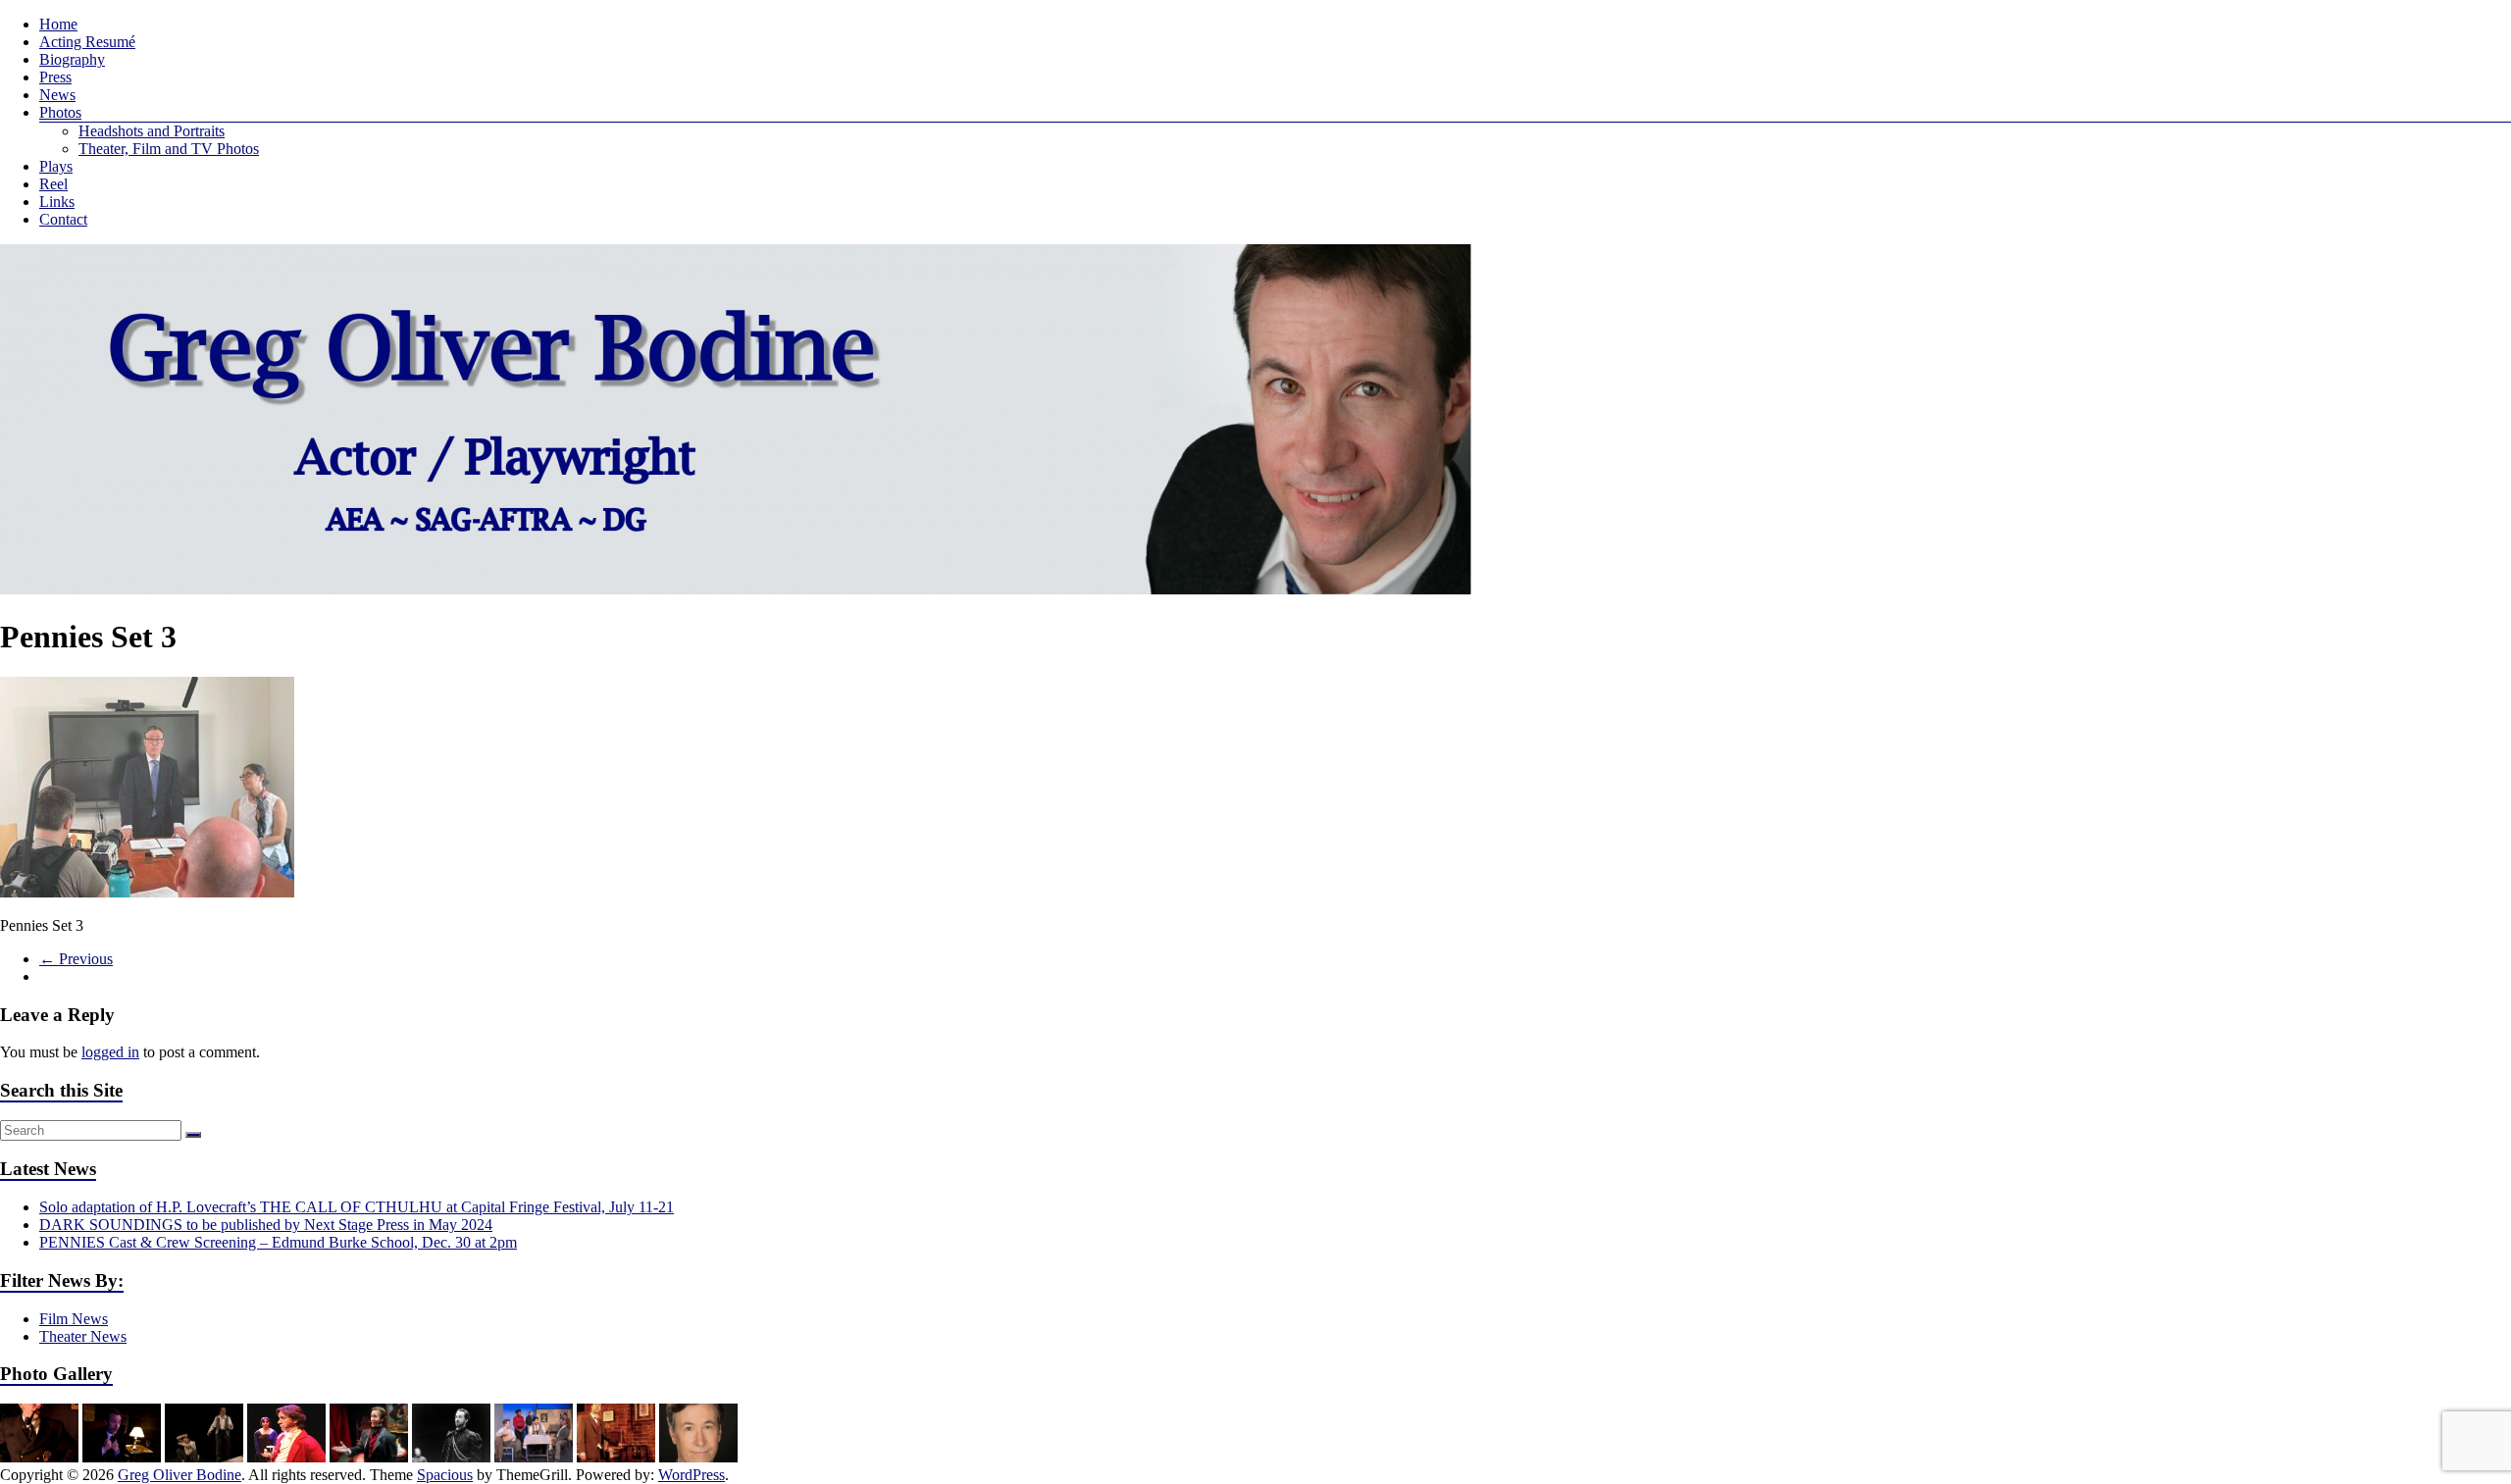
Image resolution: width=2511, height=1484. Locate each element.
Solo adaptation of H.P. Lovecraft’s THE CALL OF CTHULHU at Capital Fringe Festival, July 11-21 (357, 1207)
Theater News (83, 1336)
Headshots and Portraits (152, 131)
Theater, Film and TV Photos (169, 149)
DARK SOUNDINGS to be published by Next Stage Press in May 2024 (266, 1225)
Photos (60, 112)
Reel (53, 184)
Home (58, 24)
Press (55, 77)
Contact (63, 219)
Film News (74, 1319)
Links (57, 202)
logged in (110, 1052)
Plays (56, 166)
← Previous (76, 959)
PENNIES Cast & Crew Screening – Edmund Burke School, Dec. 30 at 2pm (278, 1242)
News (57, 95)
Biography (72, 59)
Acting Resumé (87, 42)
